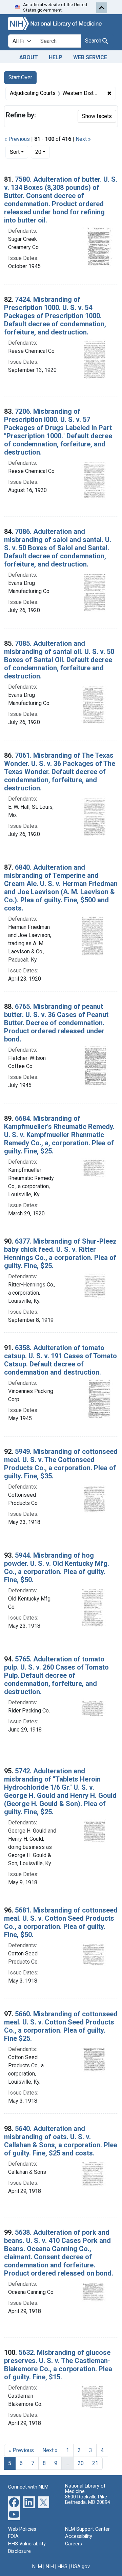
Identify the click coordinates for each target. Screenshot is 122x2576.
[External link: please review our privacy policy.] (14, 2502)
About (29, 57)
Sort (15, 152)
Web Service (90, 57)
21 (95, 2463)
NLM (37, 2567)
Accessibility (79, 2536)
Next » (83, 139)
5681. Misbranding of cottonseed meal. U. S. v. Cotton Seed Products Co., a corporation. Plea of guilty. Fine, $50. (61, 1922)
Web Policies (22, 2529)
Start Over (20, 77)
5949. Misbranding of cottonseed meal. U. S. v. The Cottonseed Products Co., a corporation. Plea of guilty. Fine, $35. (61, 1464)
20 (43, 152)
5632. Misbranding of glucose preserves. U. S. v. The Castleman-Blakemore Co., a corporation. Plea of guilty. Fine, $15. (58, 2365)
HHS (63, 2567)
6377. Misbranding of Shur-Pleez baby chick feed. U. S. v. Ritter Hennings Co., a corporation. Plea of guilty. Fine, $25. (60, 1253)
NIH (50, 2567)
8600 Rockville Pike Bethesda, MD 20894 (88, 2500)
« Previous (17, 139)
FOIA (13, 2536)
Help (56, 57)
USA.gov (80, 2567)
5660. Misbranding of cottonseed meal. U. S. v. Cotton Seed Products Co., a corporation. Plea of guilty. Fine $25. (61, 2026)
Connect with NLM (28, 2487)
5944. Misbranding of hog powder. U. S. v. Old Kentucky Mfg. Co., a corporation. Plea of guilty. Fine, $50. (57, 1568)
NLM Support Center (87, 2529)
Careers (74, 2544)
